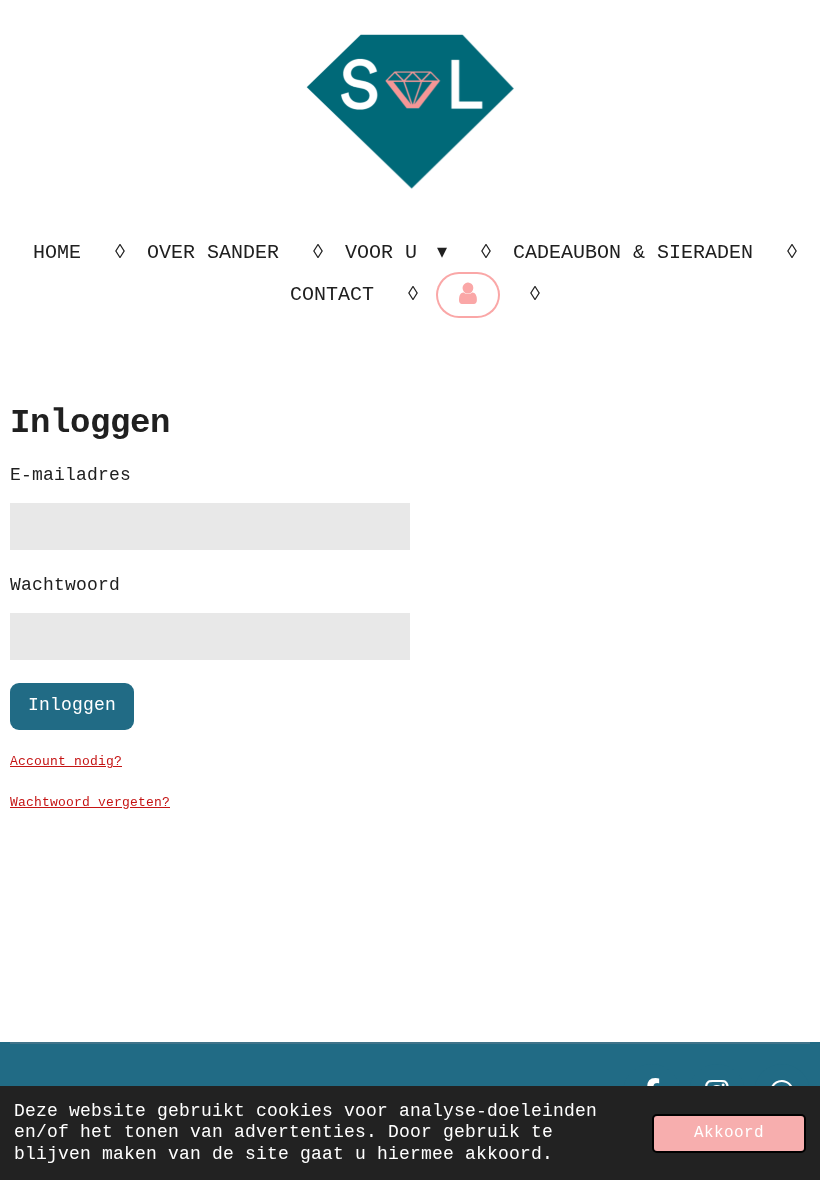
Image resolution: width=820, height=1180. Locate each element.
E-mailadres (70, 475)
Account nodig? (66, 761)
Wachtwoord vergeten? (90, 802)
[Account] (468, 295)
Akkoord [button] (729, 1133)
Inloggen (72, 705)
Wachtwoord (65, 585)
